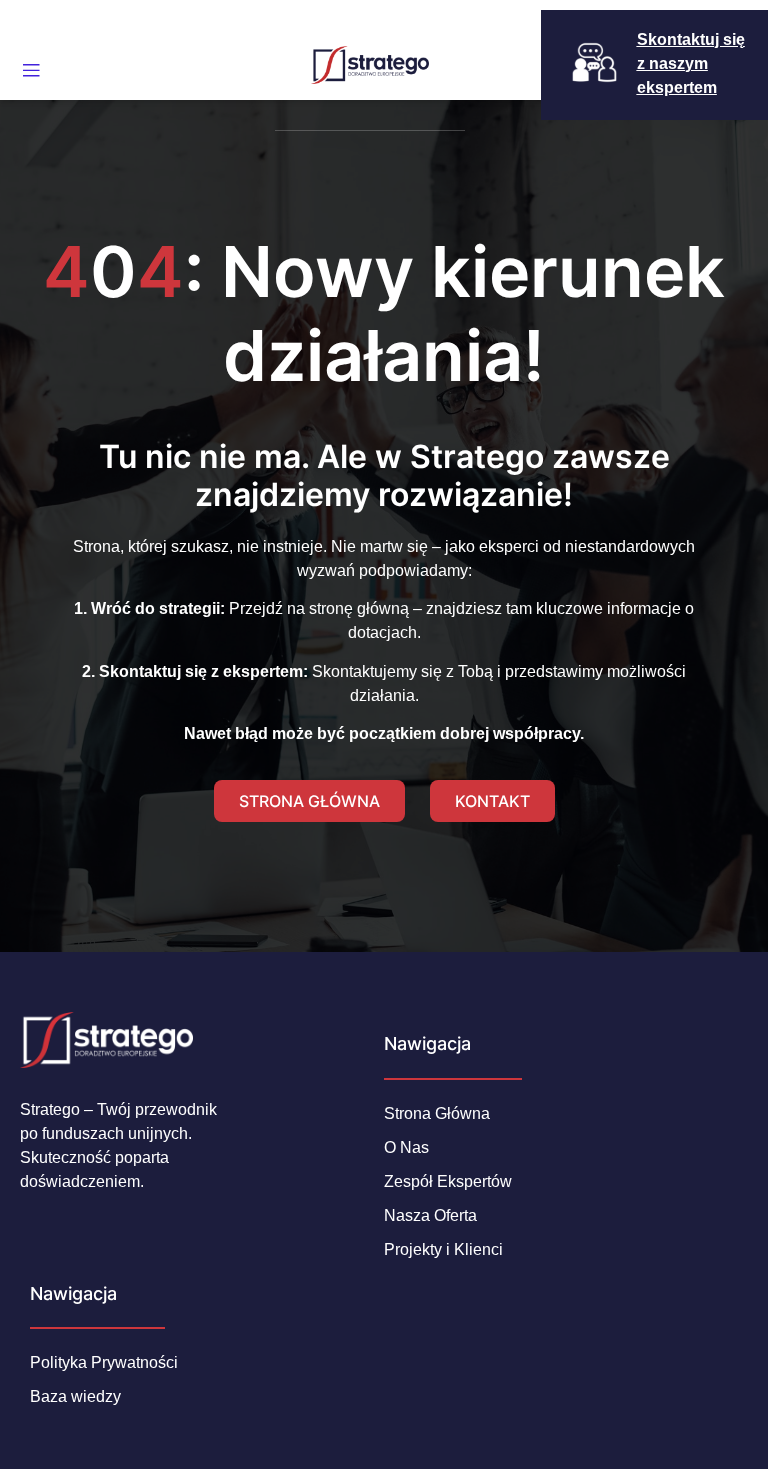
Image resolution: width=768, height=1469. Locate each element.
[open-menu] (31, 71)
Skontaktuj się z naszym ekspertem (691, 63)
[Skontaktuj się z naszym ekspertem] (594, 62)
